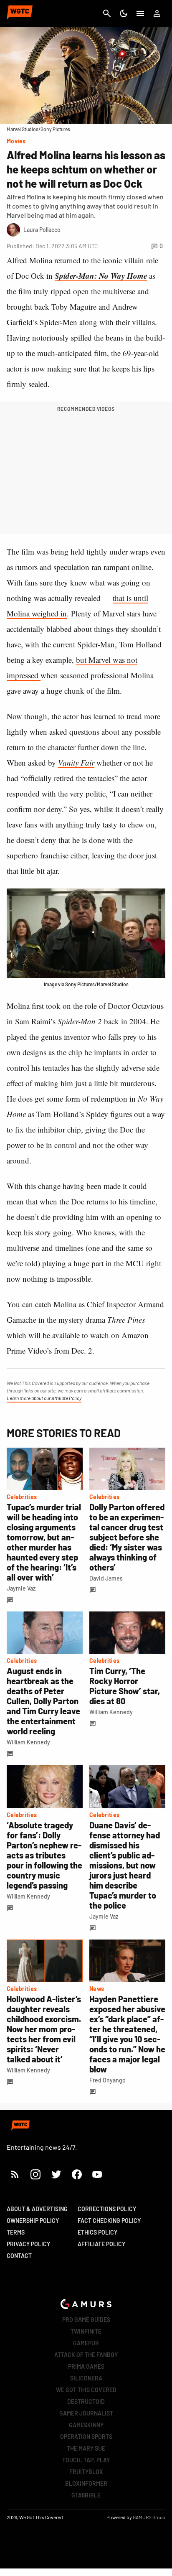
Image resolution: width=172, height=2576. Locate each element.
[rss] (15, 2174)
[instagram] (35, 2174)
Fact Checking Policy (109, 2221)
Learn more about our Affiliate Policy (44, 1398)
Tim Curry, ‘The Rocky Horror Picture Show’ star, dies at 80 (125, 1686)
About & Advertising (37, 2209)
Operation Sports (86, 2437)
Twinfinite (86, 2331)
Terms (16, 2232)
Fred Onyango (107, 2080)
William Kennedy (28, 1742)
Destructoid (86, 2402)
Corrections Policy (107, 2209)
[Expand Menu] (140, 13)
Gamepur (86, 2343)
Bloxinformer (86, 2483)
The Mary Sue (86, 2448)
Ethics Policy (97, 2232)
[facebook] (77, 2174)
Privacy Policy (28, 2244)
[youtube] (97, 2174)
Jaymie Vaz (21, 1588)
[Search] (107, 13)
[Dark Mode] (124, 13)
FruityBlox (86, 2472)
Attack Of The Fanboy (86, 2355)
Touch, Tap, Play (86, 2460)
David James (106, 1578)
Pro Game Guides (86, 2320)
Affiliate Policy (101, 2244)
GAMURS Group (149, 2517)
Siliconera (86, 2378)
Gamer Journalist (86, 2413)
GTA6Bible (86, 2495)
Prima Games (86, 2366)
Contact (19, 2256)
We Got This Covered (86, 2390)
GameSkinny (86, 2425)
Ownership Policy (33, 2221)
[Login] (157, 13)
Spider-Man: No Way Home (101, 276)
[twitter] (56, 2174)
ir (92, 762)
